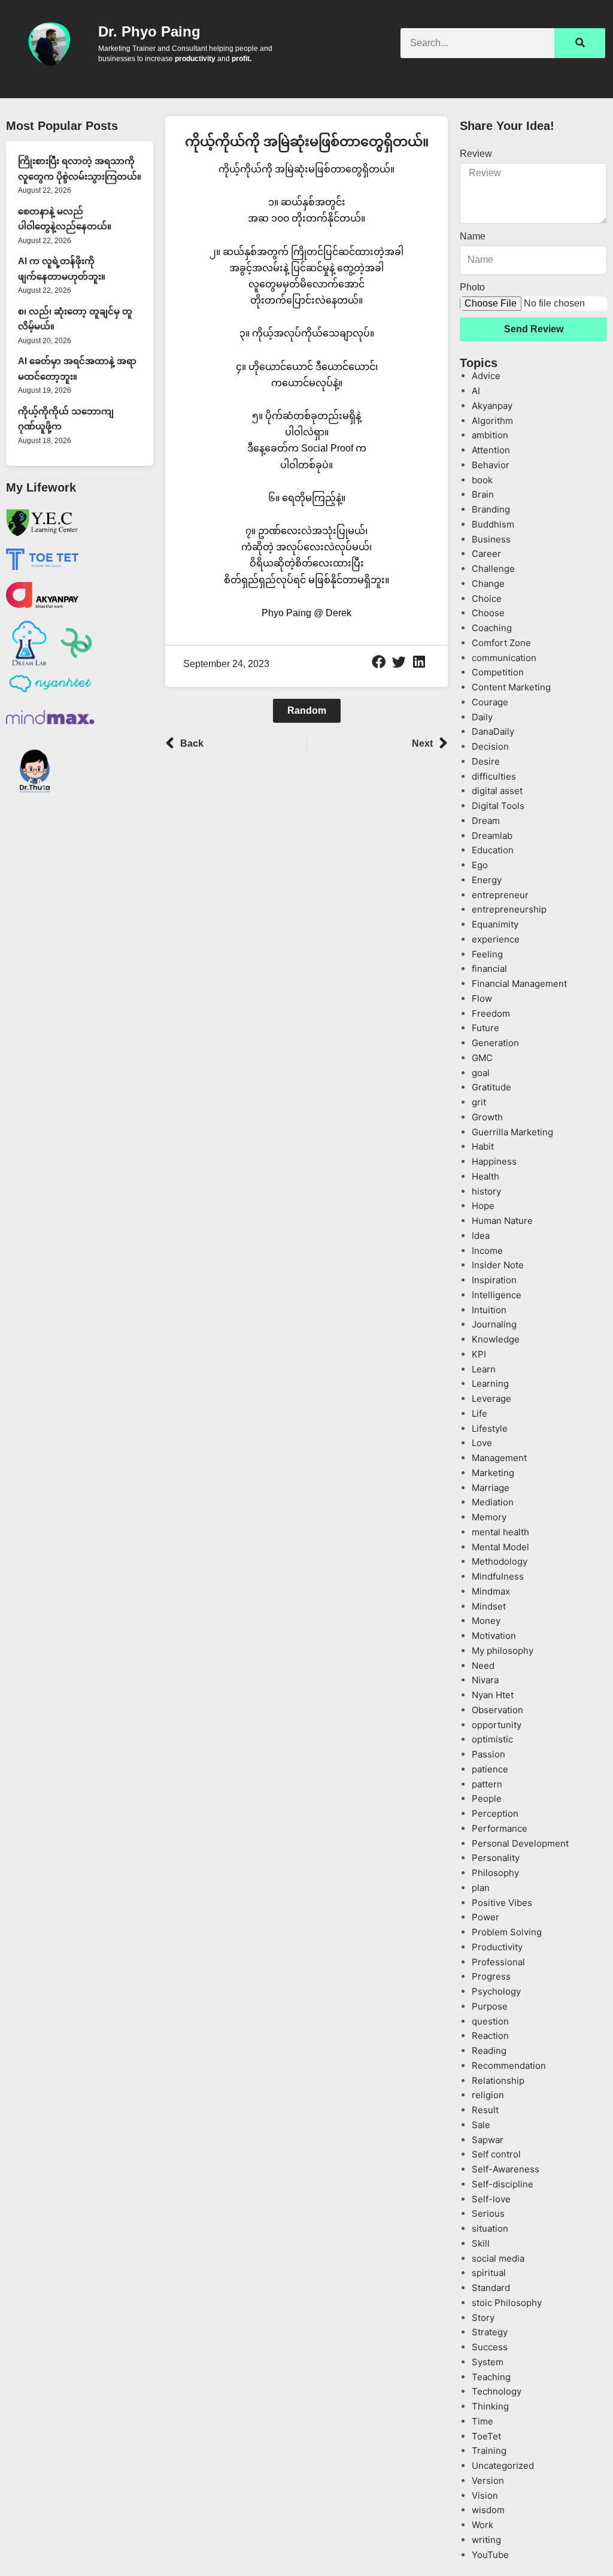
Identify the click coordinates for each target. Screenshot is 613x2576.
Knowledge (496, 1339)
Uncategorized (503, 2466)
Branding (491, 509)
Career (486, 554)
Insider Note (498, 1265)
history (486, 1191)
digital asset (497, 791)
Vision (485, 2495)
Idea (481, 1236)
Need (483, 1666)
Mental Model (500, 1547)
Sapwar (488, 2140)
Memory (489, 1517)
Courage (490, 702)
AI (476, 391)
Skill (481, 2243)
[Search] (580, 43)
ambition (490, 435)
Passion (488, 1754)
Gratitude (491, 1087)
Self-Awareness (506, 2169)
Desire (486, 761)
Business (491, 539)
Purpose (490, 2006)
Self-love (491, 2199)
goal (481, 1073)
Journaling (494, 1324)
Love (482, 1443)
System (488, 2362)
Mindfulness (498, 1576)
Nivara (485, 1680)
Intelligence (497, 1295)
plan (481, 1888)
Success (490, 2347)
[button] (379, 662)
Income (487, 1251)
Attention (491, 450)
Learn (484, 1369)
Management (499, 1458)
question (490, 2021)
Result (485, 2110)
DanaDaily (493, 731)
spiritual (489, 2273)
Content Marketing (511, 687)
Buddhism (493, 524)
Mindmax (491, 1591)
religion (488, 2095)
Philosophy (495, 1873)
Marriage (491, 1488)
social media (498, 2258)
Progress (491, 1976)
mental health (500, 1532)
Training (489, 2451)
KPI (479, 1354)
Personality (496, 1858)
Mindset (489, 1606)
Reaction (490, 2036)
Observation (497, 1710)
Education (493, 850)
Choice (487, 598)
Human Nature (502, 1221)
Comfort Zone (501, 643)
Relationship (498, 2081)
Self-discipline (503, 2184)
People (487, 1798)
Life (480, 1413)
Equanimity (495, 924)
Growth (487, 1117)
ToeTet (486, 2436)
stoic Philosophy (507, 2303)
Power (485, 1917)
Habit (483, 1146)
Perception (495, 1813)
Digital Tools (498, 806)
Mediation (493, 1502)
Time (482, 2421)
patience (490, 1769)
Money (486, 1621)
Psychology (496, 1991)
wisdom (488, 2510)
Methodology (500, 1561)
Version (488, 2480)
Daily (482, 717)
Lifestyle (490, 1428)
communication (504, 658)
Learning (490, 1384)
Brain (483, 494)
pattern (487, 1784)
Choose (488, 613)
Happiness (494, 1161)
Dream (486, 821)
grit (479, 1102)
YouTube (490, 2555)
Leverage (491, 1398)
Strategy (490, 2332)
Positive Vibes (502, 1903)
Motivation (494, 1636)
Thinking (490, 2406)
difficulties (494, 776)
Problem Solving (507, 1932)
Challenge (493, 569)
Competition (498, 672)
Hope (483, 1206)
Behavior (491, 465)
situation (490, 2228)
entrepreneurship (509, 909)
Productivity (497, 1947)
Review (476, 154)
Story (483, 2318)
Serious (488, 2213)
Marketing (493, 1473)
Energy (487, 880)
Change (488, 584)
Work (482, 2525)
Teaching (491, 2377)
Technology (497, 2391)
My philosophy (503, 1651)
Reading (489, 2051)
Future (485, 1028)
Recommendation (509, 2066)
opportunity (497, 1725)
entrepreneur (500, 895)
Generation (495, 1043)
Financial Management (519, 984)
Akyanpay (492, 406)
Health (485, 1176)
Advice (486, 376)
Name (473, 236)
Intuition (489, 1310)
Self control (496, 2154)
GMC (482, 1058)
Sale (481, 2125)
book (482, 480)
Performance (500, 1828)
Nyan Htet (493, 1695)
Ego (480, 865)
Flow (482, 998)
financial (489, 969)
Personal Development (520, 1843)
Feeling (487, 954)
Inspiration (494, 1280)
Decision (490, 746)
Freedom (491, 1013)
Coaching (492, 628)
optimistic (492, 1739)
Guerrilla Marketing (512, 1132)
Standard (491, 2288)
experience (496, 939)
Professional (498, 1962)
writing (486, 2540)
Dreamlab (492, 836)
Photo (472, 287)
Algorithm (492, 421)
